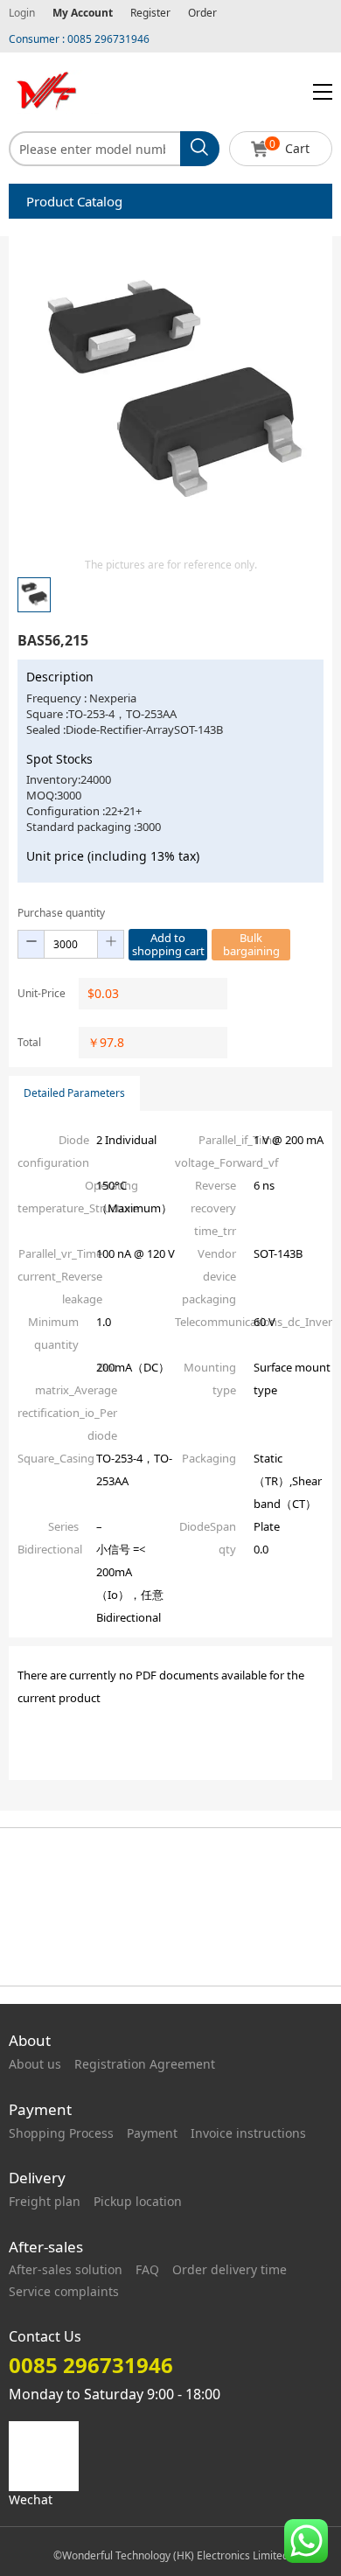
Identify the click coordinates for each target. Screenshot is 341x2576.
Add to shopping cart (168, 944)
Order (202, 13)
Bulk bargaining (251, 944)
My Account (83, 13)
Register (150, 13)
